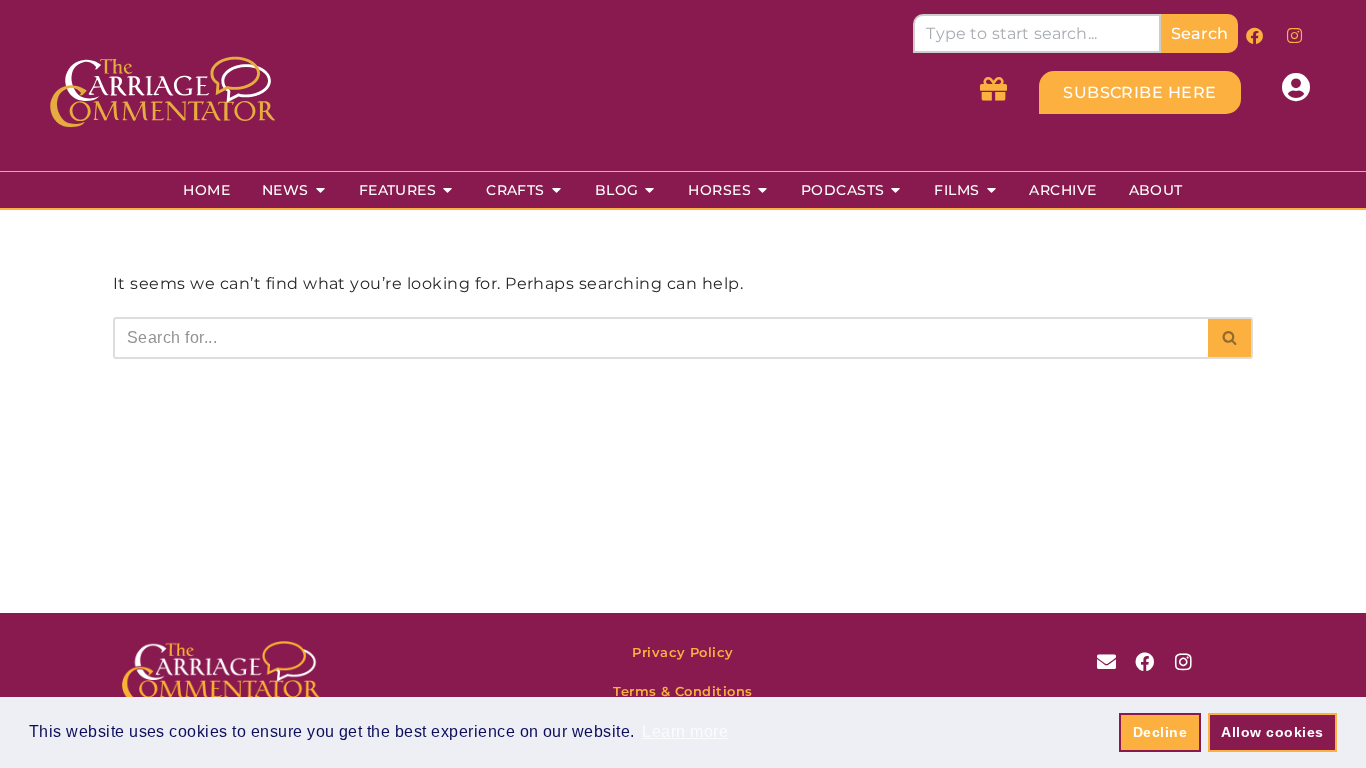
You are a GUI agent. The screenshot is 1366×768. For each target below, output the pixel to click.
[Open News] (320, 190)
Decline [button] (1160, 732)
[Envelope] (1107, 662)
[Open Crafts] (556, 190)
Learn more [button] (685, 731)
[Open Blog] (649, 190)
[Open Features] (447, 190)
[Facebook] (1255, 36)
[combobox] (1036, 33)
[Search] (1230, 338)
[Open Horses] (762, 190)
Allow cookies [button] (1272, 732)
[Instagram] (1294, 36)
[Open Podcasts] (895, 190)
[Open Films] (991, 190)
